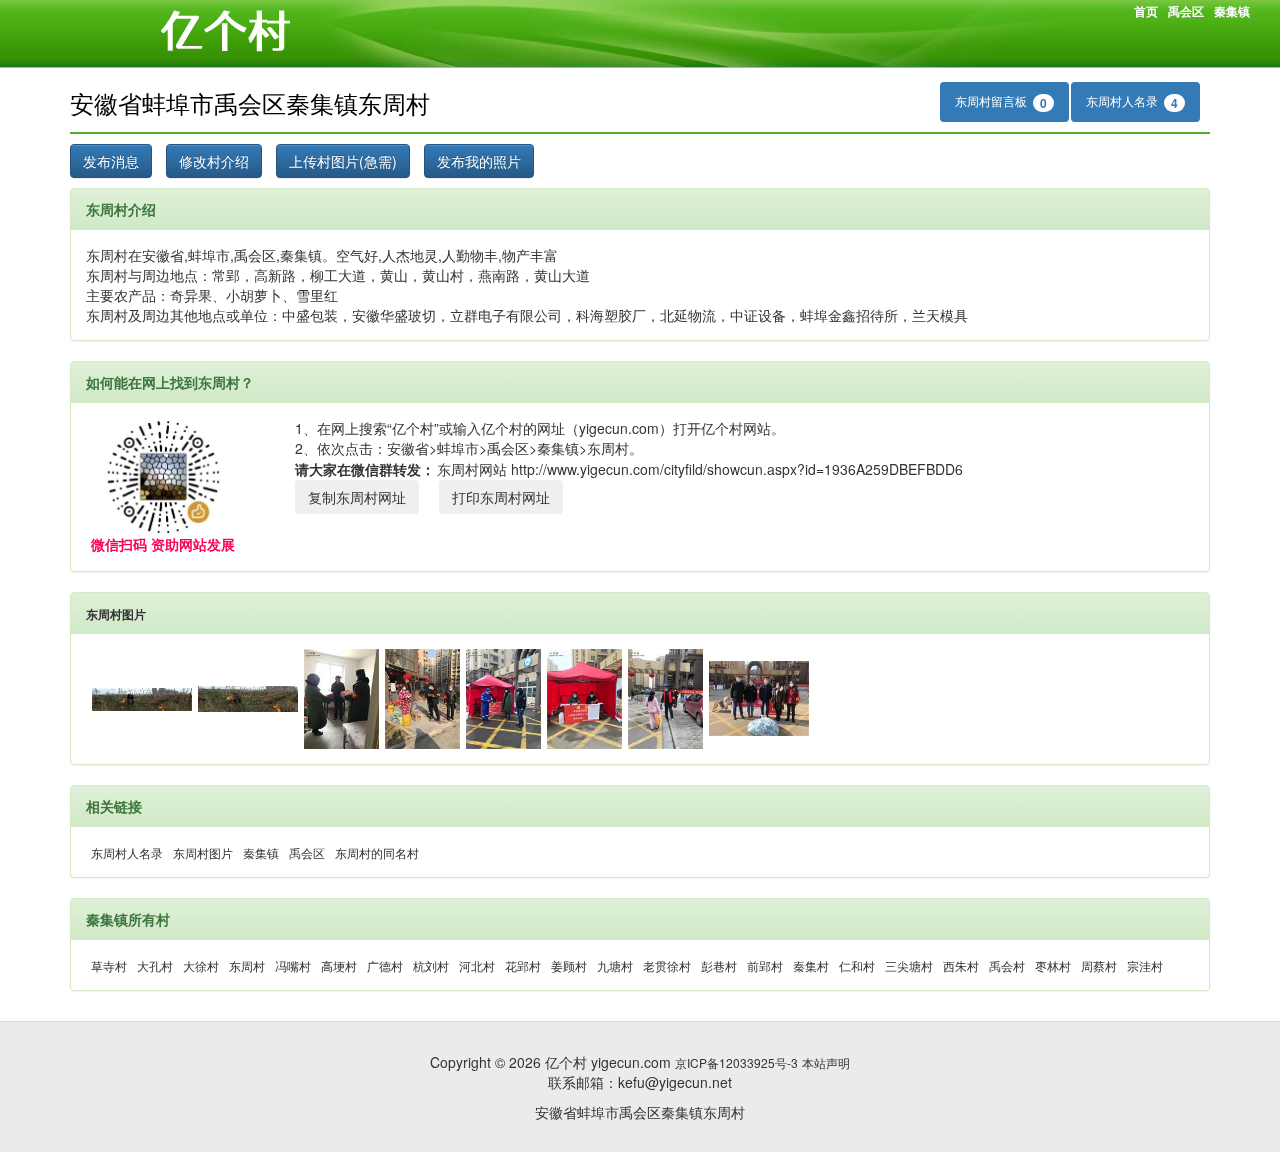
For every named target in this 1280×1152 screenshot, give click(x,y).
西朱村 (961, 965)
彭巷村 (719, 965)
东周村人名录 (1132, 102)
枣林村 (1053, 965)
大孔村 (155, 965)
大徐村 (201, 965)
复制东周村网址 (357, 497)
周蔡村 (1099, 965)
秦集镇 (1232, 11)
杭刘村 (431, 965)
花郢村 (523, 965)
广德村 (385, 965)
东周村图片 (116, 614)
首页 (1146, 11)
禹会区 (1186, 11)
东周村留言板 (1001, 102)
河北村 (477, 965)
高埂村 (339, 965)
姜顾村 (569, 965)
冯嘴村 (293, 965)
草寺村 (109, 965)
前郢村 (765, 965)
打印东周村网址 (501, 497)
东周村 (247, 965)
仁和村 (857, 965)
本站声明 (826, 1062)
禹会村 (1007, 965)
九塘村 (615, 965)
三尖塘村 (909, 965)
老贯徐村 (667, 965)
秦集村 (811, 965)
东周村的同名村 (377, 852)
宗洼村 (1145, 965)
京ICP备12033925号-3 (736, 1062)
